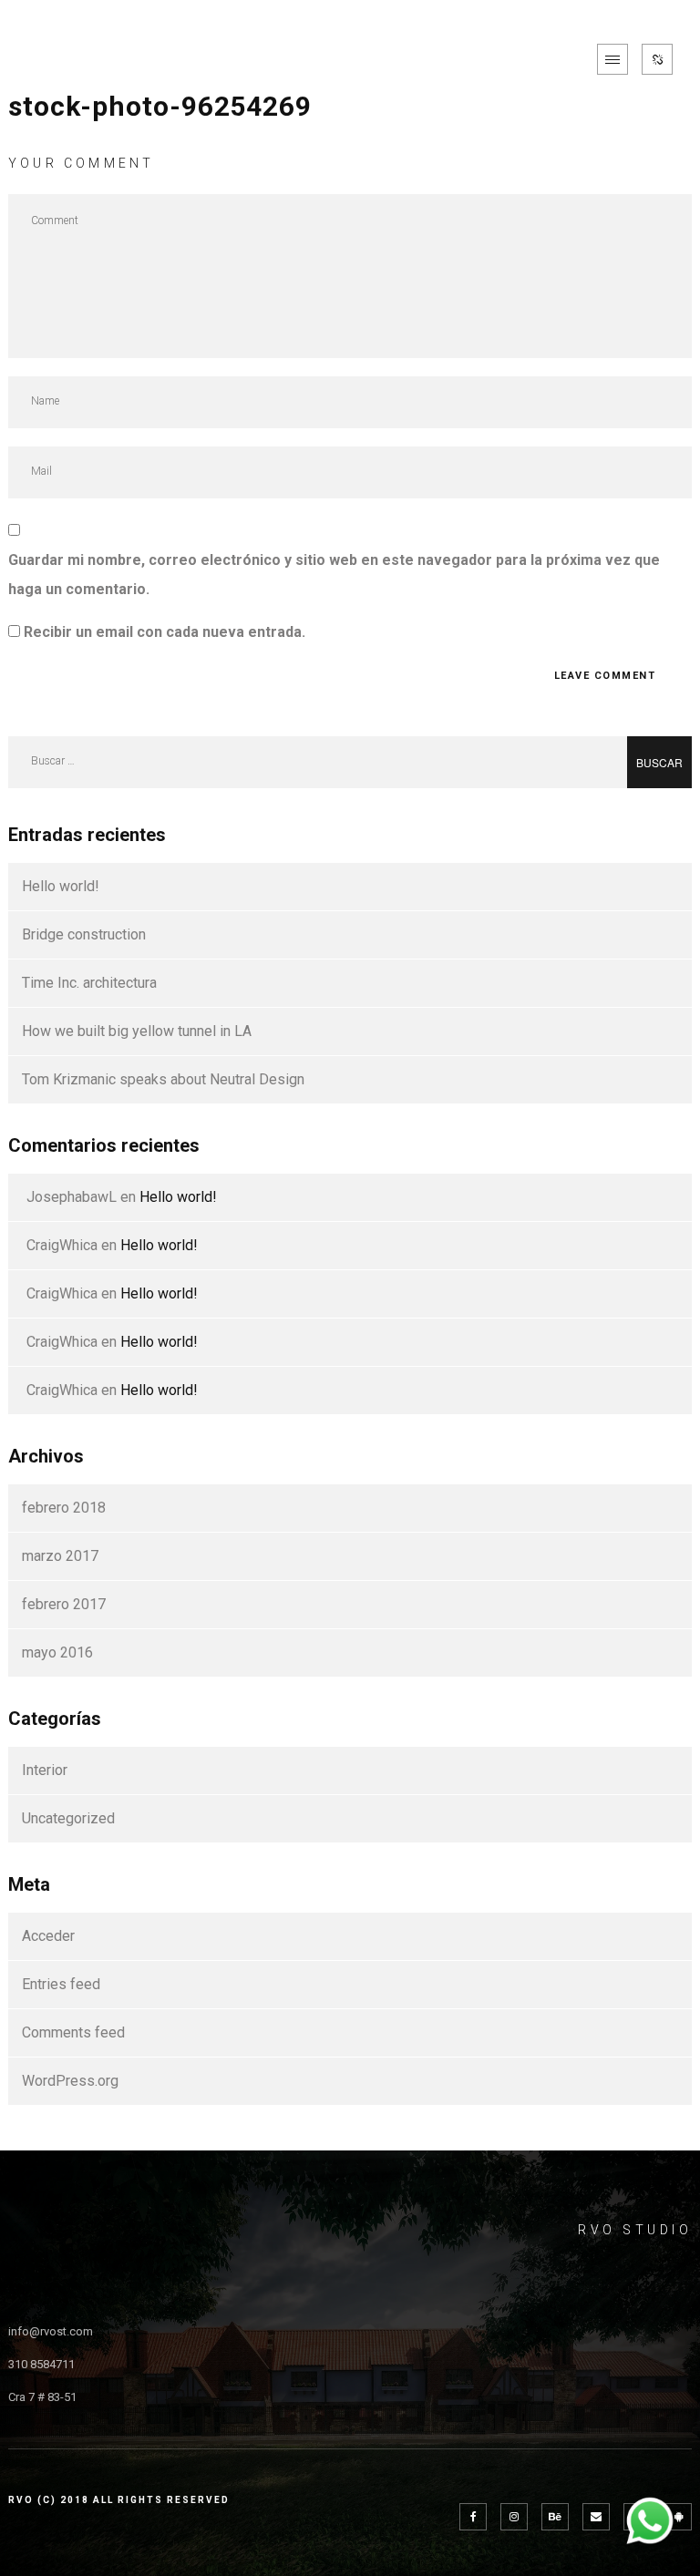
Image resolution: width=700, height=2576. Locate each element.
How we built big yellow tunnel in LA (137, 1031)
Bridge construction (84, 934)
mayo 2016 (57, 1652)
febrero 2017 (64, 1604)
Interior (45, 1770)
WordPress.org (70, 2081)
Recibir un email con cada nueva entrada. (165, 632)
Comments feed (73, 2032)
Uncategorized (68, 1818)
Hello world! (61, 886)
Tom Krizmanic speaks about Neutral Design (163, 1079)
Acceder (48, 1936)
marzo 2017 (60, 1556)
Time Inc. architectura (89, 983)
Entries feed (61, 1984)
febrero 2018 (64, 1508)
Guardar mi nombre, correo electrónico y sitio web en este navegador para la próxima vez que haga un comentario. (334, 575)
